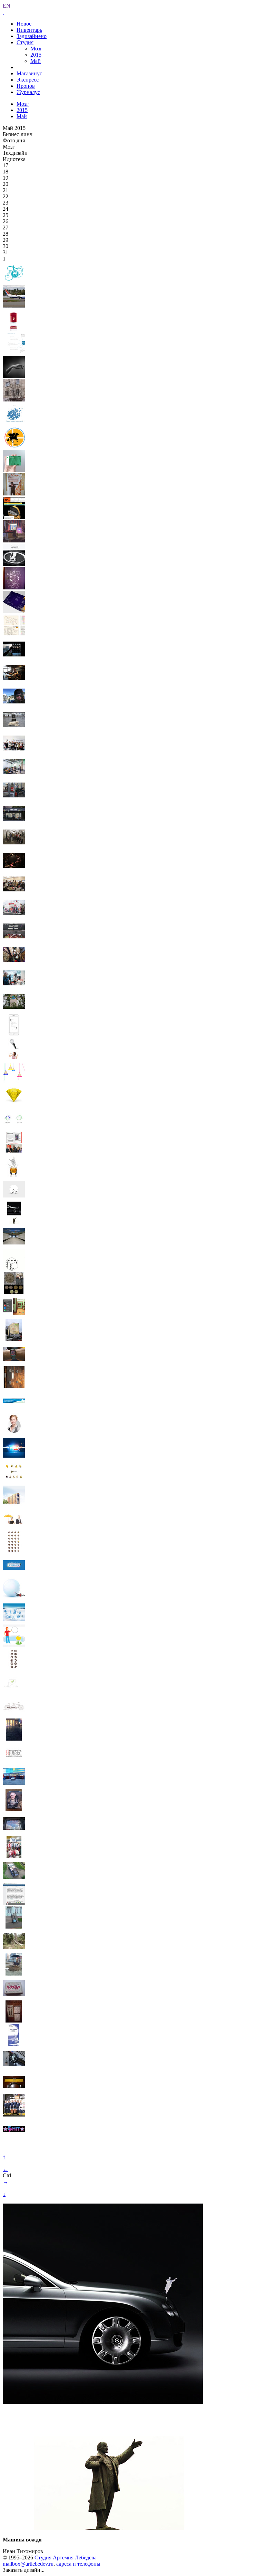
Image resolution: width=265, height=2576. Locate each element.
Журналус (28, 92)
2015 (36, 55)
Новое (24, 24)
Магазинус (29, 73)
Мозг (36, 49)
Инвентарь (29, 30)
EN (7, 6)
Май (36, 61)
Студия (25, 42)
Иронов (26, 86)
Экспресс (28, 80)
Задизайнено (32, 36)
